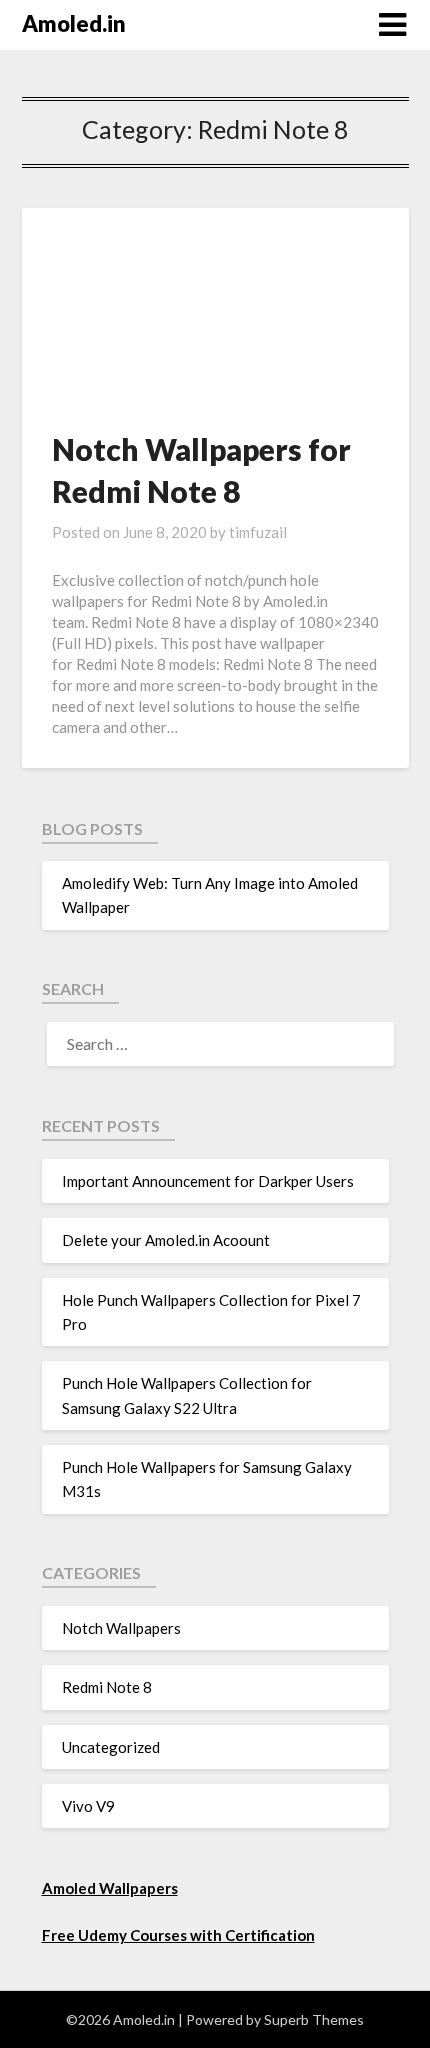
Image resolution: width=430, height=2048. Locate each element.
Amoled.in (74, 23)
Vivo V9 (88, 1806)
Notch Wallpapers (121, 1628)
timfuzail (258, 532)
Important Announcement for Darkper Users (208, 1181)
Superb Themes (314, 2019)
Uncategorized (111, 1747)
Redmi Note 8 (107, 1687)
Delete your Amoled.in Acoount (166, 1240)
